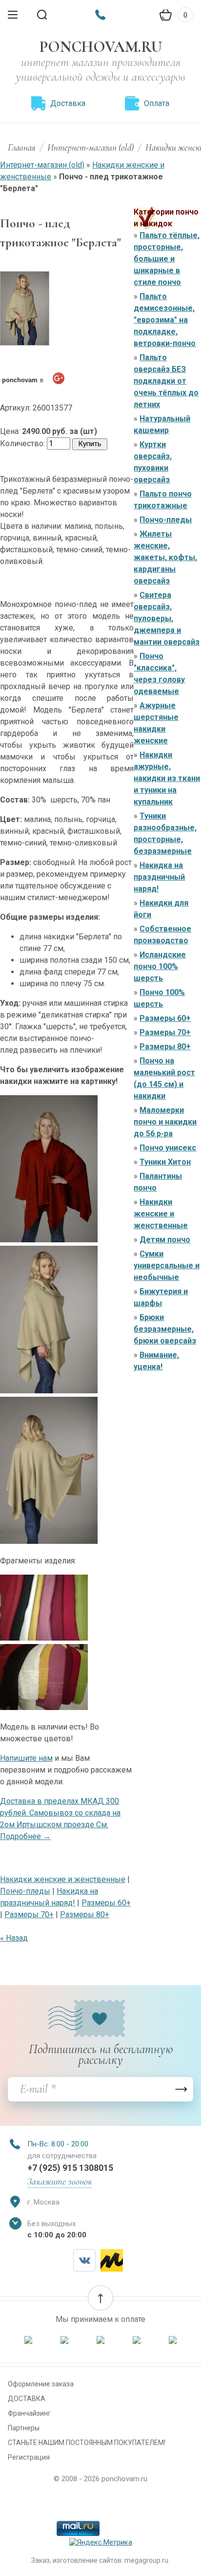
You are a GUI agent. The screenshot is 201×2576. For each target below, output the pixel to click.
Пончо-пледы (25, 1891)
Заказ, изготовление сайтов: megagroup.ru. (100, 2560)
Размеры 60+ (106, 1903)
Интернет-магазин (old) (90, 147)
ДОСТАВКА (27, 2399)
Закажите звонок (60, 2182)
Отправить (181, 2089)
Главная (22, 147)
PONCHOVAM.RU (101, 47)
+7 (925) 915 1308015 (70, 2168)
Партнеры (24, 2428)
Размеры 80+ (85, 1915)
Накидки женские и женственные (63, 1879)
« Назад (14, 1938)
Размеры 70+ (29, 1915)
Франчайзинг (29, 2413)
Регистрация (29, 2457)
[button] (100, 2298)
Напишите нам (26, 1758)
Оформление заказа (41, 2384)
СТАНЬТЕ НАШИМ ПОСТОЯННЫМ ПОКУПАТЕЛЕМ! (87, 2443)
